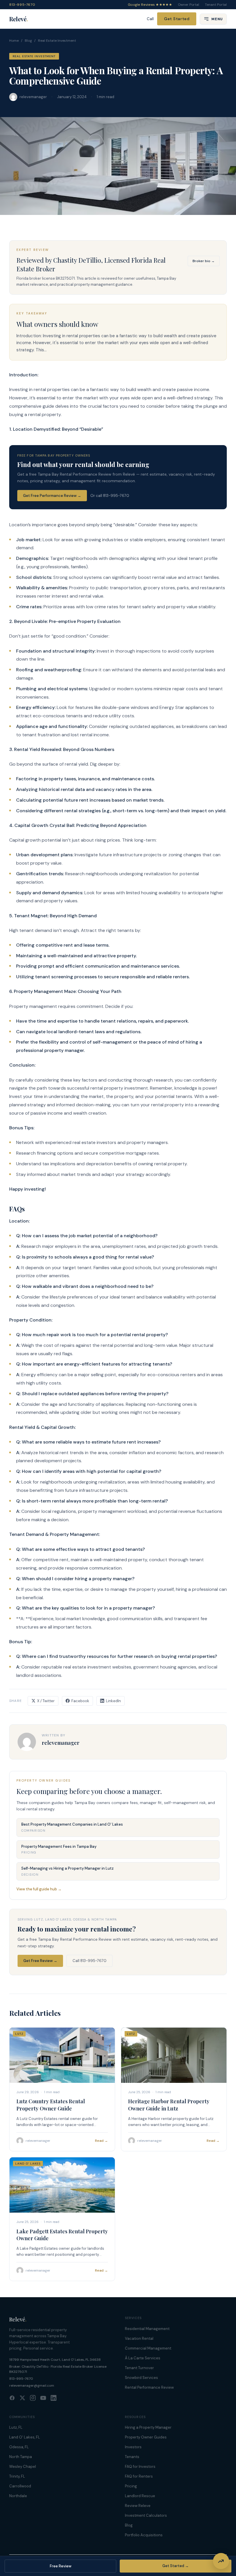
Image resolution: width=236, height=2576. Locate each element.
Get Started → (176, 2566)
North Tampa (21, 2457)
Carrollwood (20, 2486)
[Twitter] (22, 2398)
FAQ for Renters (139, 2476)
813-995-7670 (22, 5)
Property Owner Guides (146, 2437)
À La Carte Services (143, 2358)
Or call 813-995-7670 (110, 496)
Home (14, 41)
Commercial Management (148, 2348)
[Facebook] (12, 2398)
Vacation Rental (139, 2338)
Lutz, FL (16, 2427)
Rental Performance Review (149, 2387)
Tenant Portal (216, 5)
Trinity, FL (17, 2476)
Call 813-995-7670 (90, 1961)
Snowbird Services (141, 2378)
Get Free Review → (40, 1961)
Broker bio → (204, 261)
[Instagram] (33, 2398)
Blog (28, 41)
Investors (133, 2447)
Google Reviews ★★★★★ (150, 5)
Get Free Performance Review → (52, 496)
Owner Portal (189, 5)
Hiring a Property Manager (148, 2427)
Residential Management (147, 2329)
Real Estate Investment (57, 41)
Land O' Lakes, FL (25, 2437)
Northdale (18, 2496)
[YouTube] (43, 2398)
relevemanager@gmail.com (32, 2386)
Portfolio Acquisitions (144, 2535)
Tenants (132, 2457)
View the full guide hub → (39, 1889)
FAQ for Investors (140, 2467)
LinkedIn (113, 1701)
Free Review (61, 2566)
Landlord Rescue (140, 2496)
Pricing (131, 2486)
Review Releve (138, 2506)
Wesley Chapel (23, 2467)
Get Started (177, 19)
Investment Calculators (146, 2515)
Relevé (19, 19)
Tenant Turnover (139, 2368)
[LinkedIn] (54, 2398)
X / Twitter (46, 1701)
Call (150, 19)
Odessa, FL (19, 2447)
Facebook (80, 1701)
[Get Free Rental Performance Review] (221, 2561)
